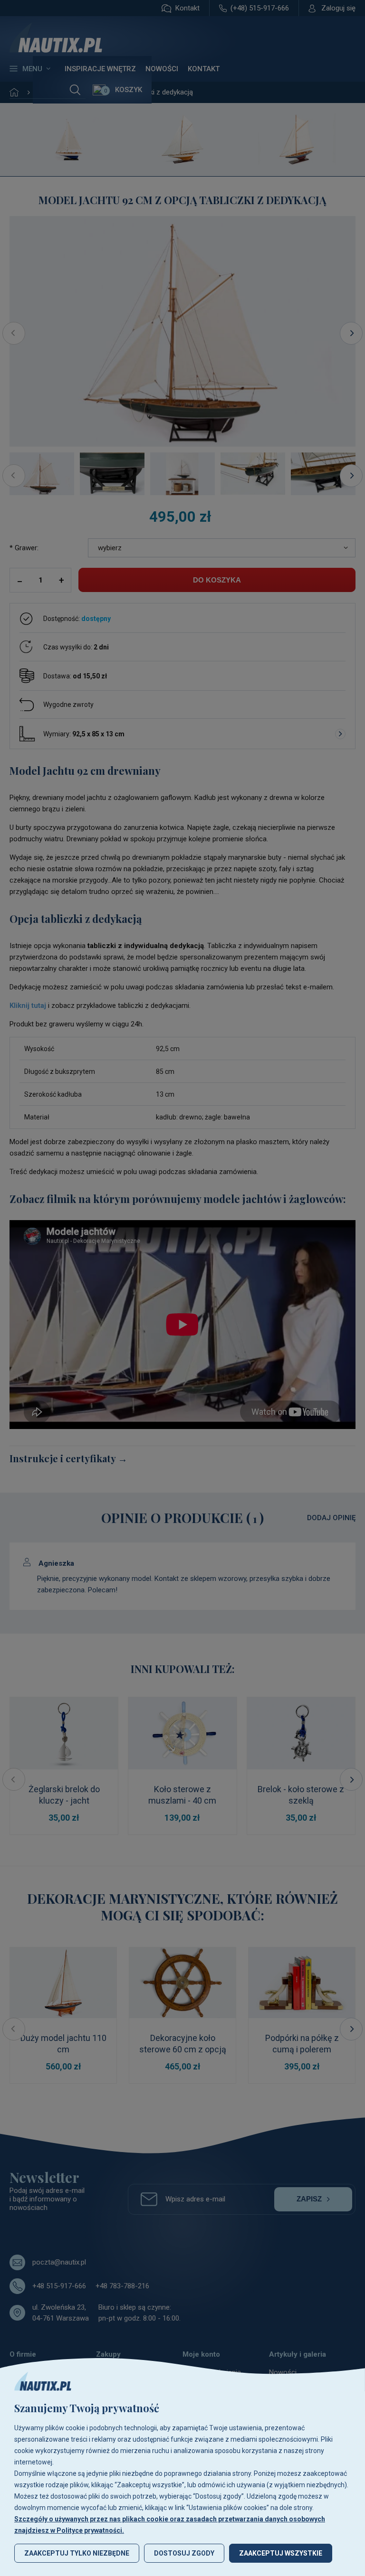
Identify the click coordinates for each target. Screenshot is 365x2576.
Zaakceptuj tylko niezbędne (77, 2553)
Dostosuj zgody (184, 2553)
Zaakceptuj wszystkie (281, 2553)
